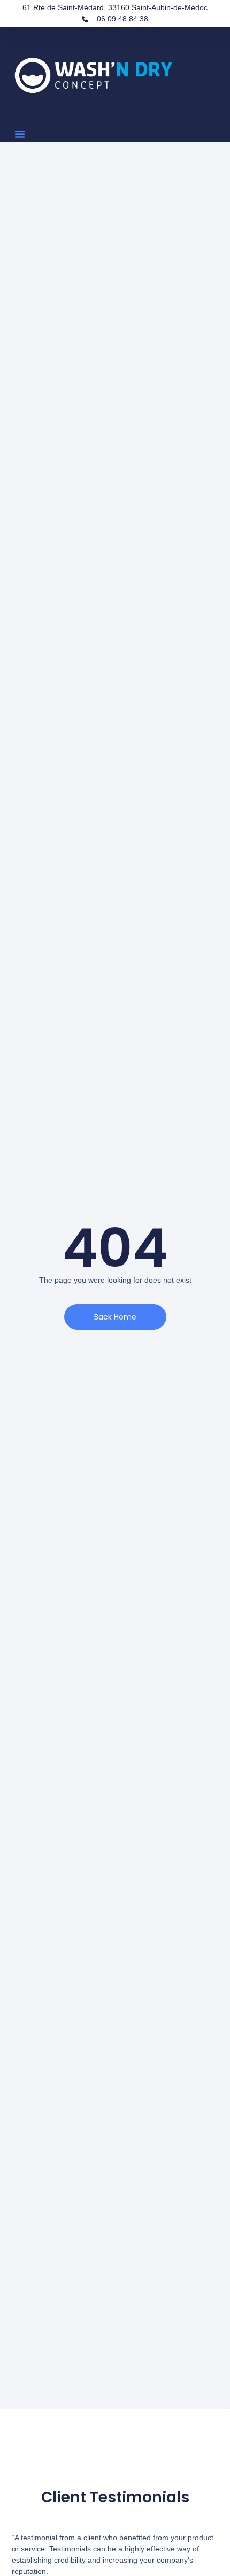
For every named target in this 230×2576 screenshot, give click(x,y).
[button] (20, 134)
